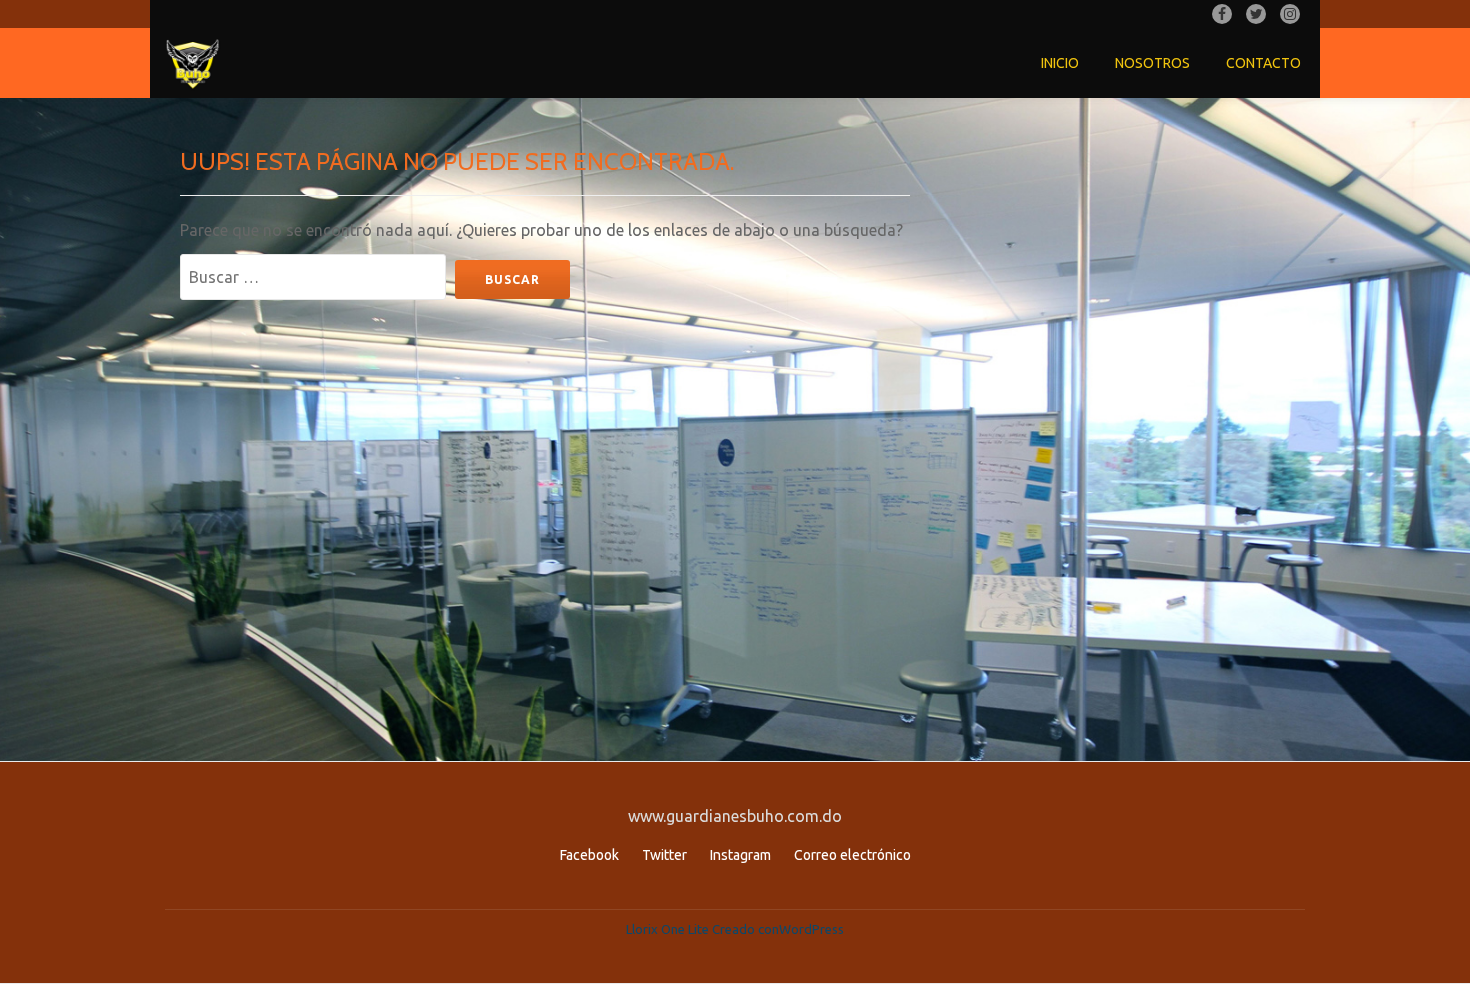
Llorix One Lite (669, 929)
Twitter (664, 855)
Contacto (1263, 63)
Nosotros (1152, 63)
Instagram (740, 855)
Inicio (1060, 63)
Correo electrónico (852, 855)
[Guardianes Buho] (196, 63)
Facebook (589, 855)
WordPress (811, 929)
